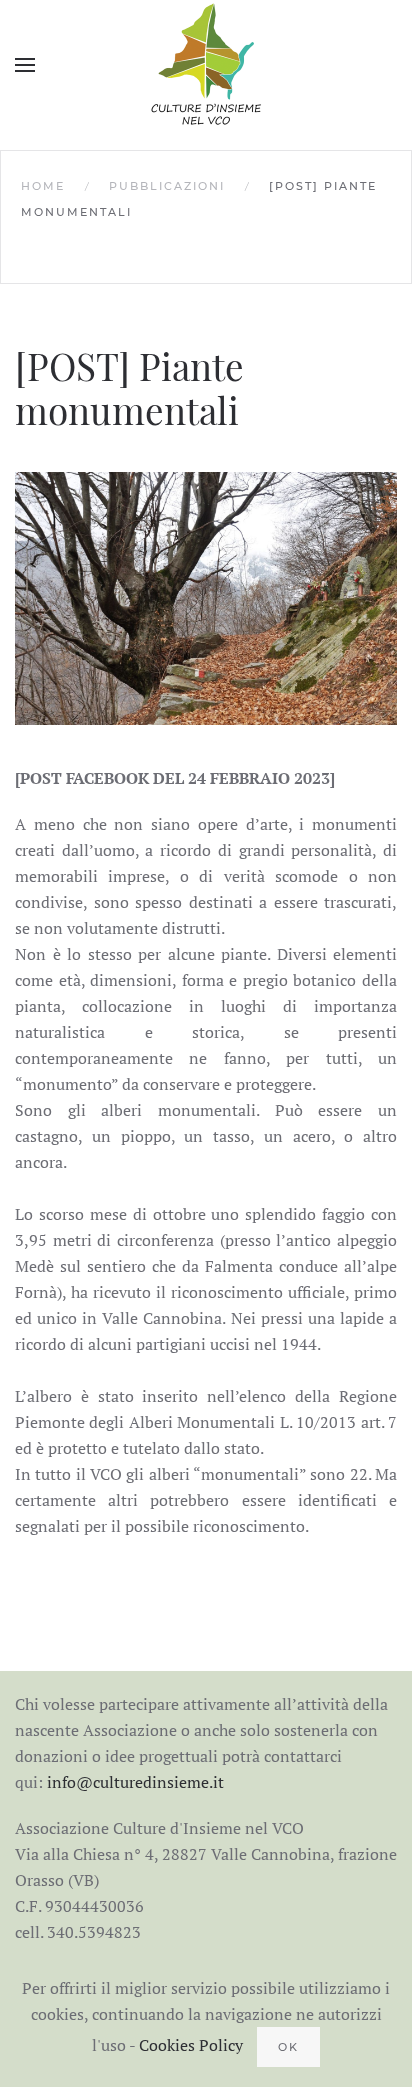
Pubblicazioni (167, 186)
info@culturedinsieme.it (135, 1782)
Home (43, 186)
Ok (288, 2047)
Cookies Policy (191, 2045)
